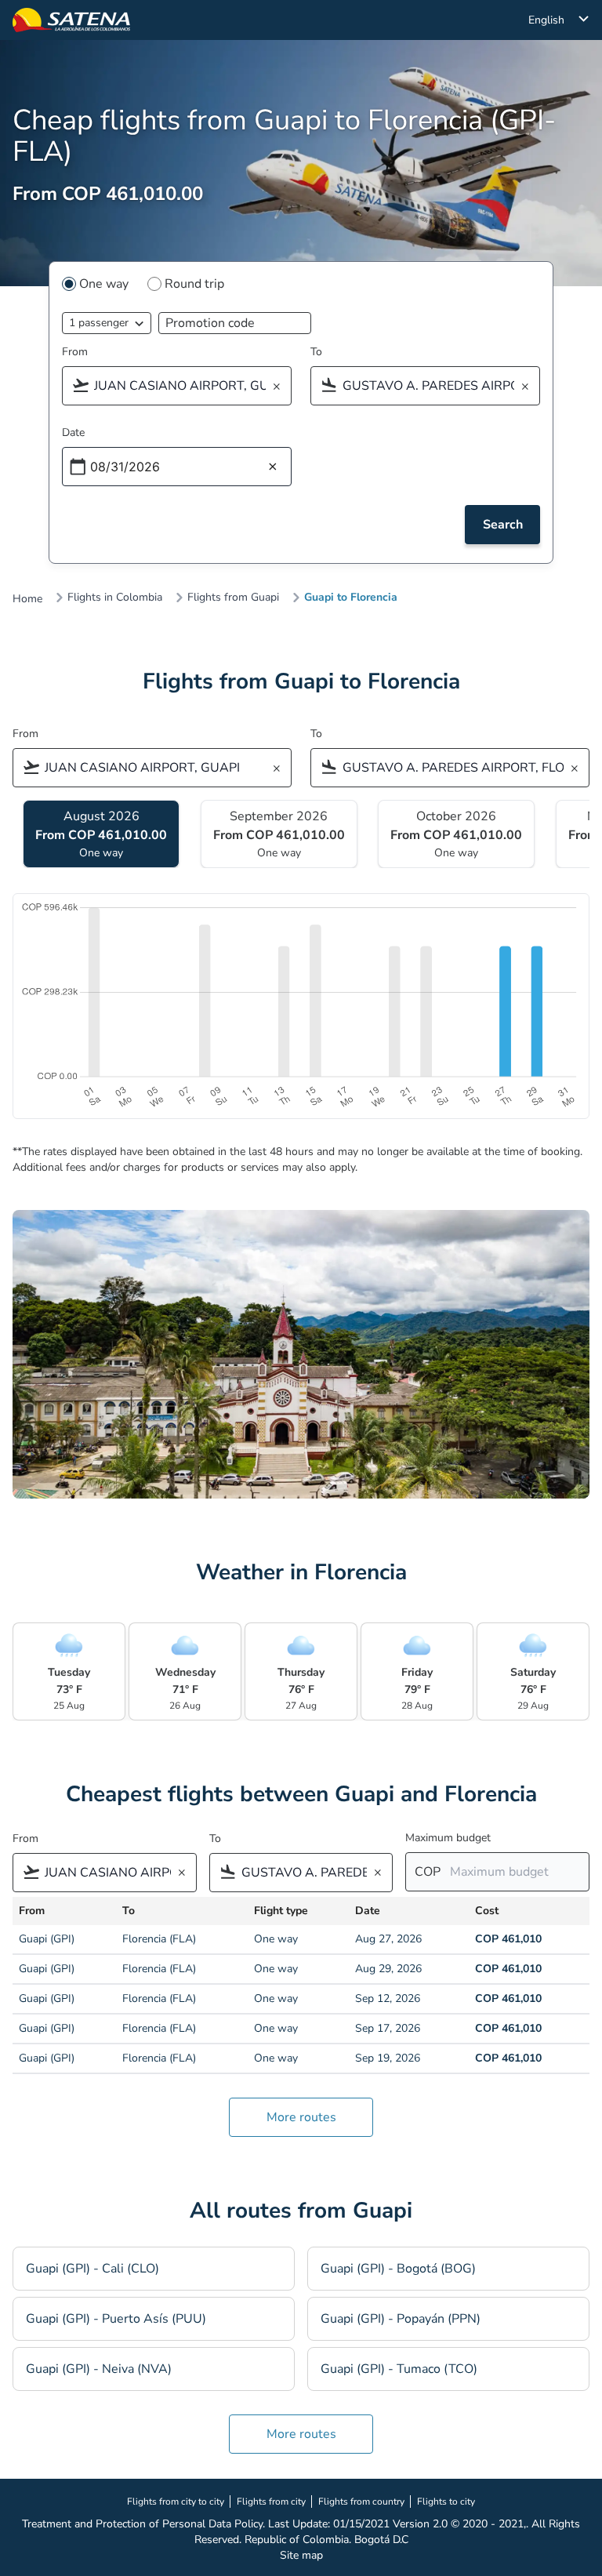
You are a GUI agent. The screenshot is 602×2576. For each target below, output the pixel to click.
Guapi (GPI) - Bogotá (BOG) (398, 2269)
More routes (301, 2117)
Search (503, 525)
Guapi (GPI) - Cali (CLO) (92, 2269)
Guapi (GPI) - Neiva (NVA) (99, 2369)
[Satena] (71, 20)
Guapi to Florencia (351, 598)
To (316, 352)
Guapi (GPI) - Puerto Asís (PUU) (116, 2319)
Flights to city (446, 2502)
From (75, 352)
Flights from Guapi (233, 598)
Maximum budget (448, 1838)
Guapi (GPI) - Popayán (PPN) (401, 2319)
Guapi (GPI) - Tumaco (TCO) (399, 2369)
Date (73, 432)
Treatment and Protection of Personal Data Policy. (143, 2524)
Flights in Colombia (115, 598)
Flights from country (361, 2502)
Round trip (194, 284)
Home (27, 599)
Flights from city (271, 2502)
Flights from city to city (176, 2502)
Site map (301, 2555)
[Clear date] (273, 467)
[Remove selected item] (281, 387)
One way (104, 284)
